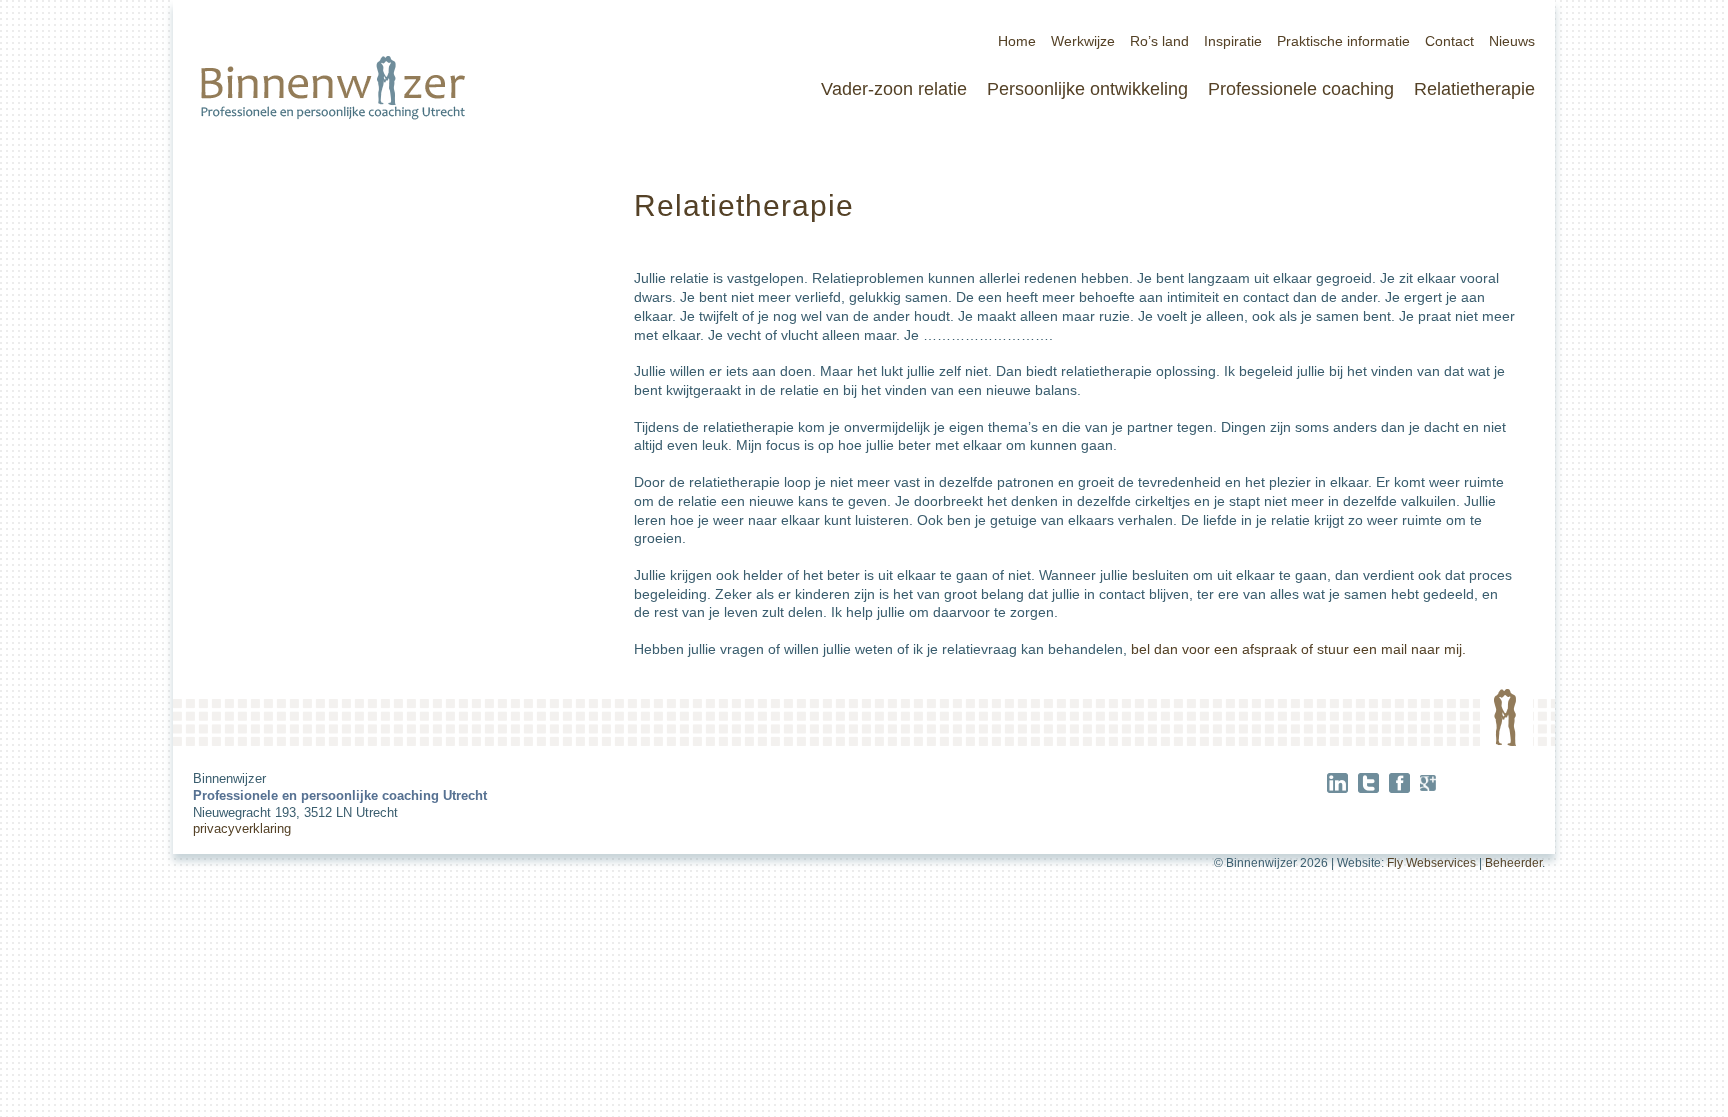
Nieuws (1512, 41)
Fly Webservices (1431, 863)
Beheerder (1513, 863)
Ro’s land (1159, 41)
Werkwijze (1083, 41)
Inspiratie (1233, 41)
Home (1017, 41)
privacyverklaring (242, 828)
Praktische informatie (1343, 41)
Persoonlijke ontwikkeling (1087, 89)
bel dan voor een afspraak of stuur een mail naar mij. (1298, 649)
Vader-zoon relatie (894, 89)
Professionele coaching (1301, 89)
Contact (1449, 41)
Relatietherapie (1474, 89)
